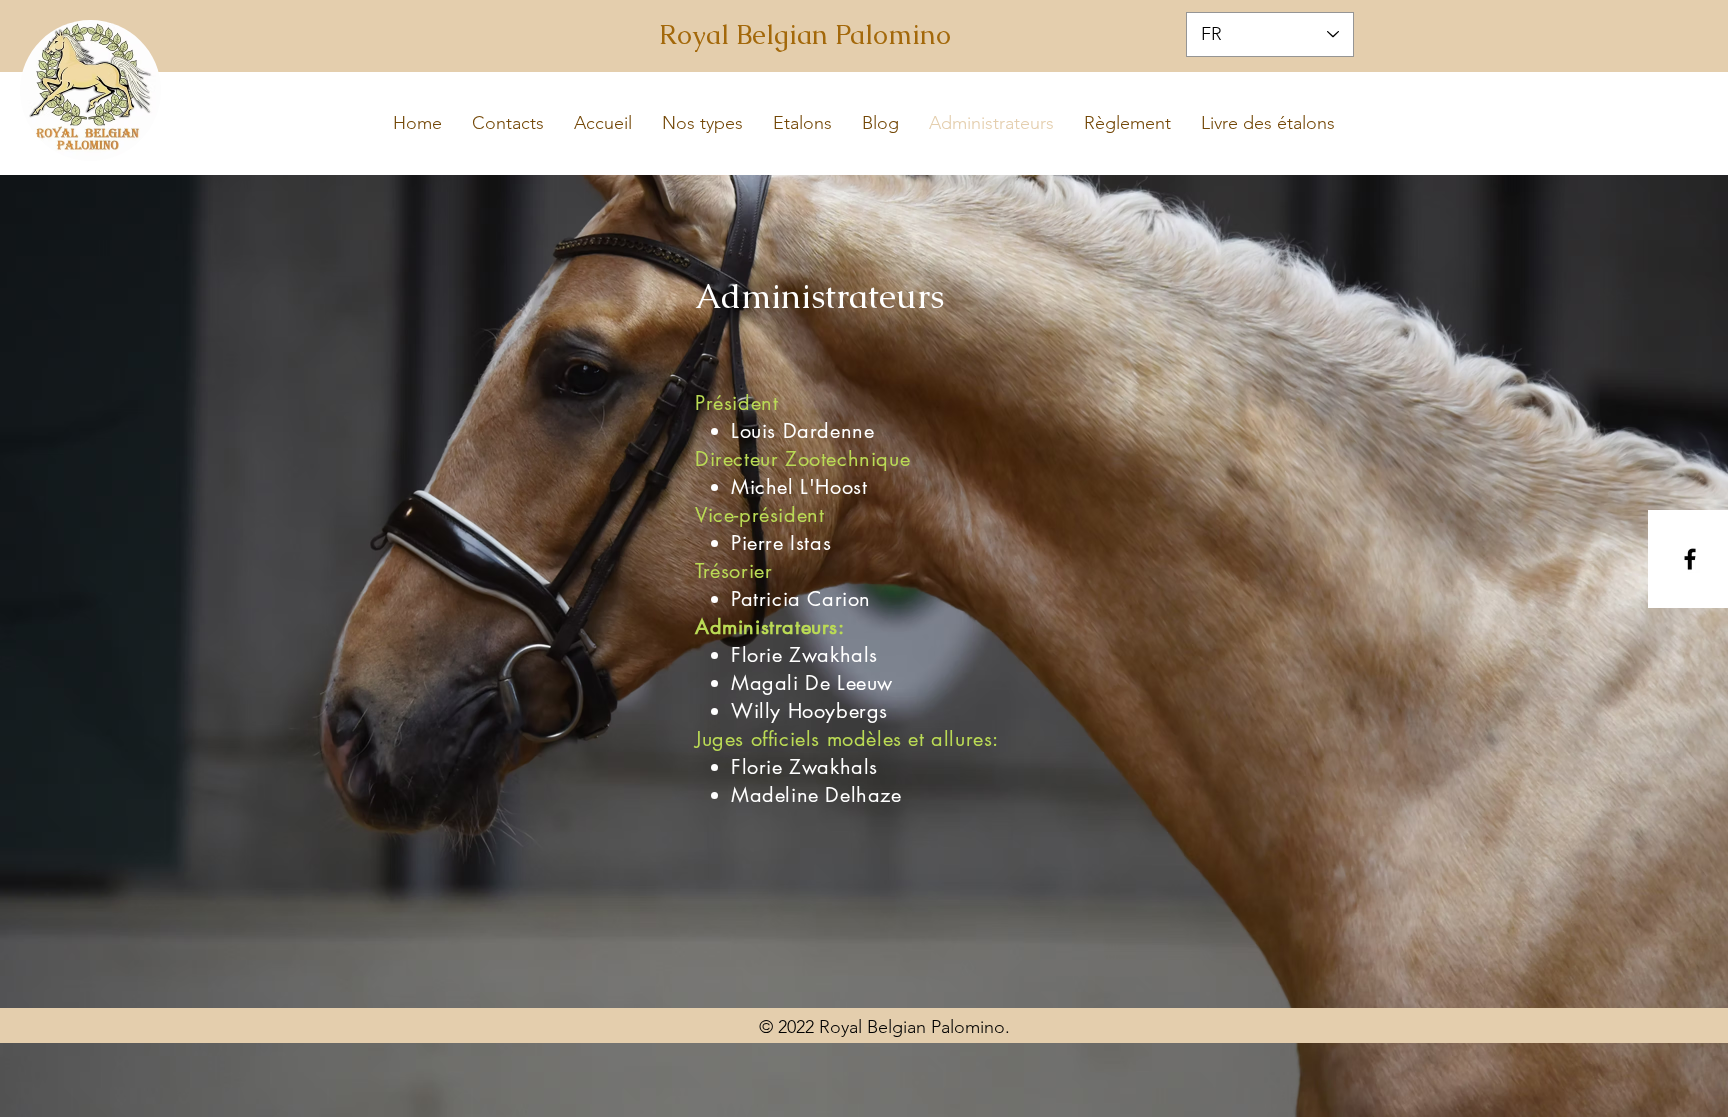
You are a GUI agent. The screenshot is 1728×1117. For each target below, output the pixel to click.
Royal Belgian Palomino (805, 34)
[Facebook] (1690, 559)
